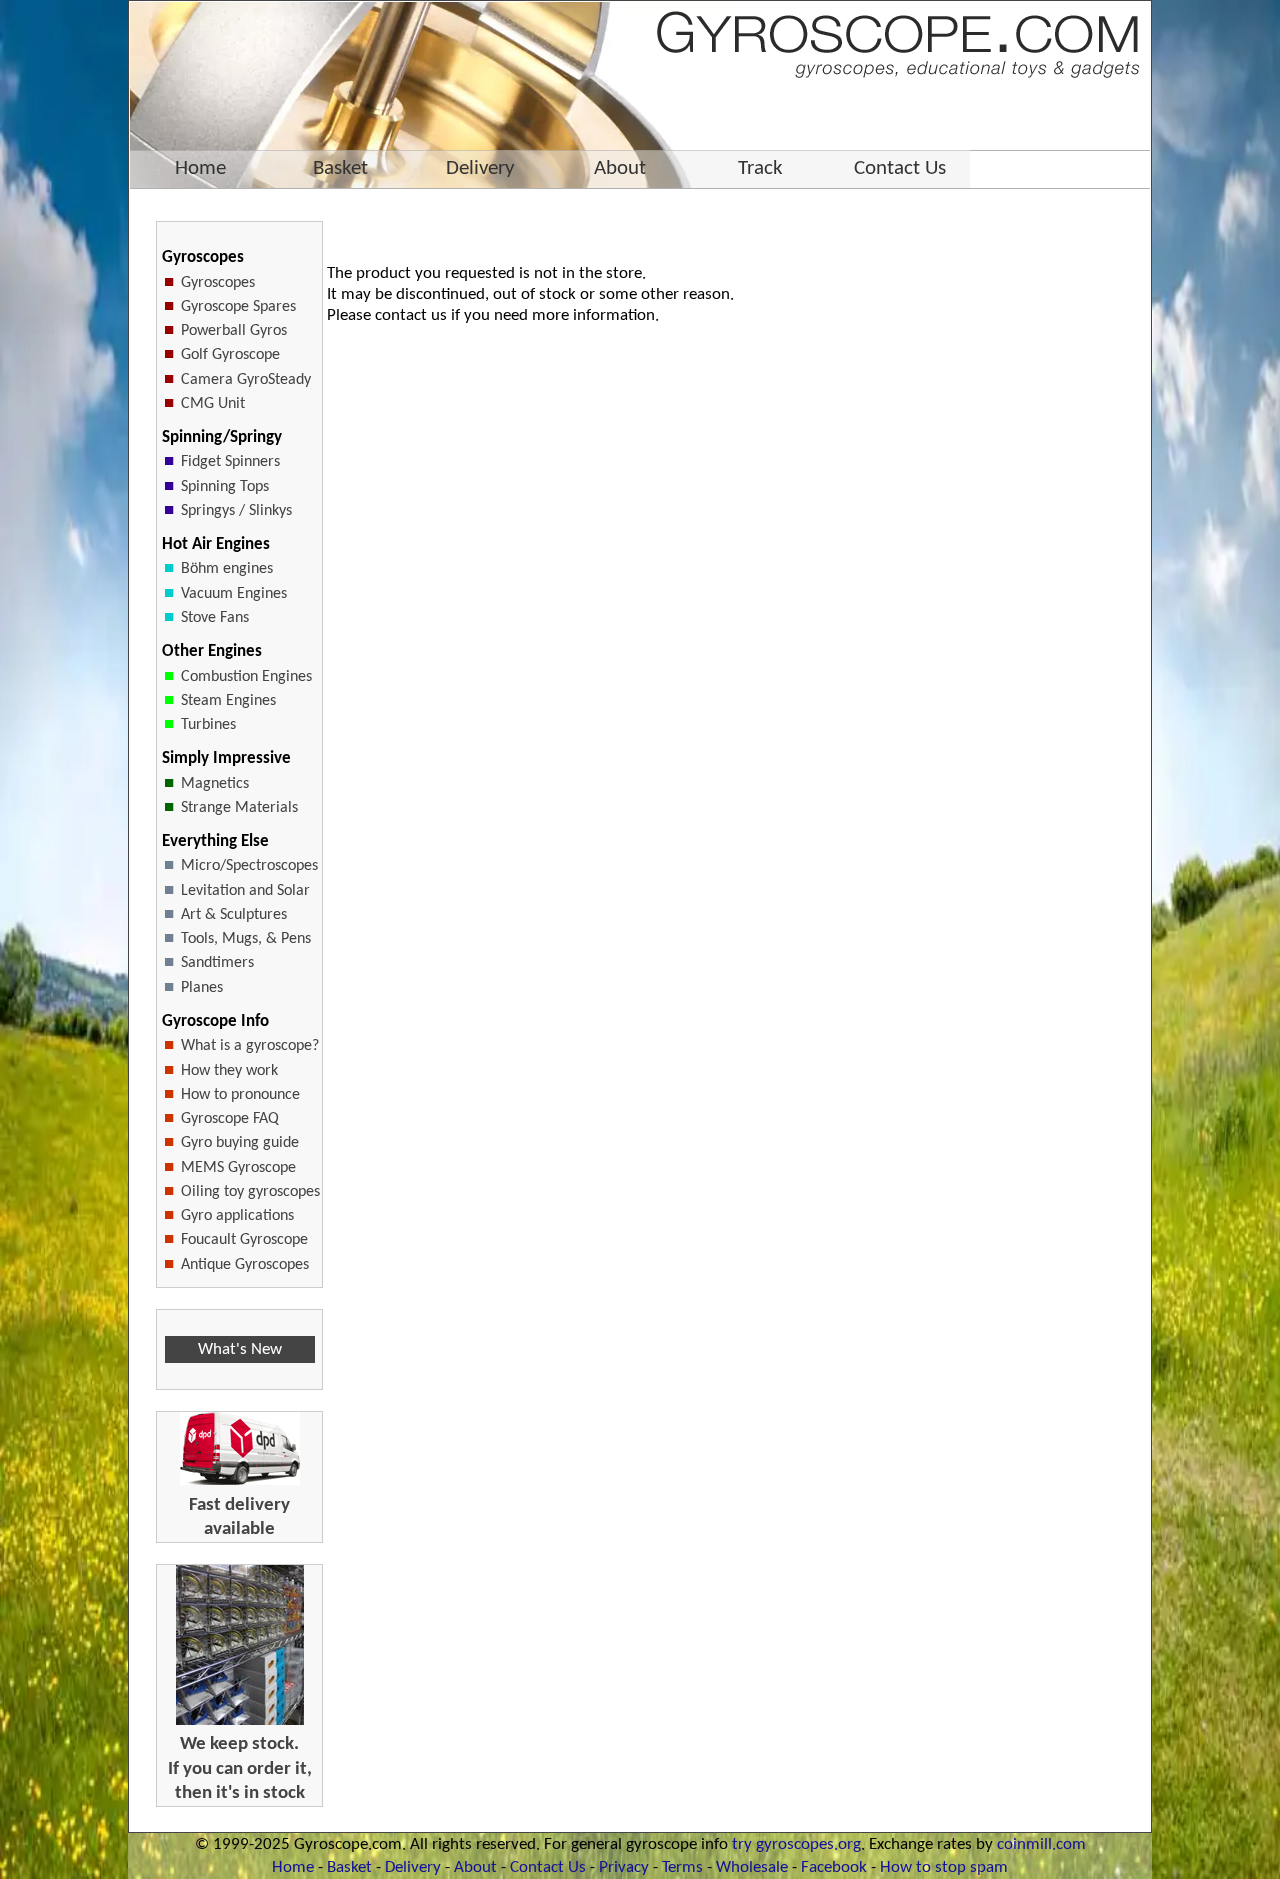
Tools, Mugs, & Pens (246, 939)
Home (293, 1867)
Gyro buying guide (240, 1143)
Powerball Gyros (234, 331)
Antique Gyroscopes (245, 1265)
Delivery (413, 1867)
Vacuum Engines (234, 594)
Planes (202, 988)
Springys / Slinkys (236, 511)
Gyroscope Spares (238, 307)
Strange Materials (239, 808)
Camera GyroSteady (246, 380)
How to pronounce (240, 1095)
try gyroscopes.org (796, 1844)
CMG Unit (213, 404)
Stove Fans (215, 618)
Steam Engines (228, 701)
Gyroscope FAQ (230, 1119)
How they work (229, 1071)
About (475, 1867)
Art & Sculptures (234, 915)
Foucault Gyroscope (244, 1240)
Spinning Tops (225, 487)
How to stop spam (944, 1867)
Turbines (208, 725)
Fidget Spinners (230, 462)
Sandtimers (217, 963)
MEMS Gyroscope (238, 1168)
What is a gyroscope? (250, 1046)
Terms (682, 1867)
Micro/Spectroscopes (249, 866)
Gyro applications (237, 1216)
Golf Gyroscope (230, 355)
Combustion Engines (246, 677)
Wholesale (752, 1867)
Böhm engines (227, 569)
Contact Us (548, 1867)
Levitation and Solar (245, 891)
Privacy (624, 1867)
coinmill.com (1041, 1844)
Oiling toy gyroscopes (250, 1192)
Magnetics (215, 784)
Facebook (834, 1867)
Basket (349, 1867)
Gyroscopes (218, 283)
